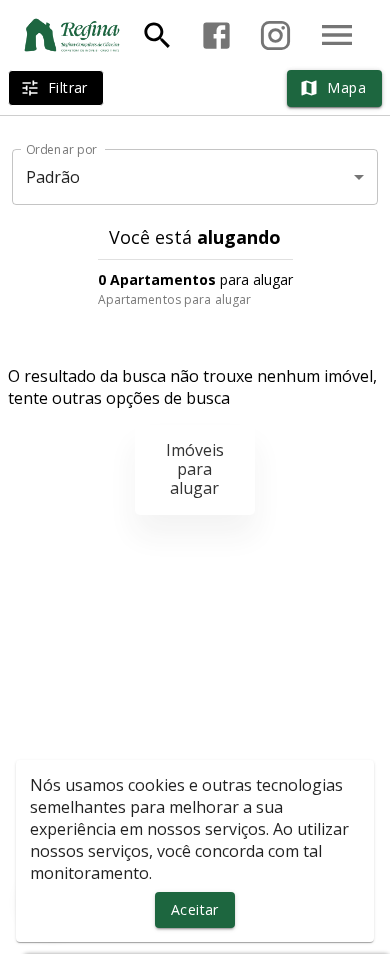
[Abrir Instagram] (275, 35)
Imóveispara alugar (195, 469)
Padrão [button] (53, 177)
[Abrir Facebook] (216, 35)
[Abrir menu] (337, 35)
